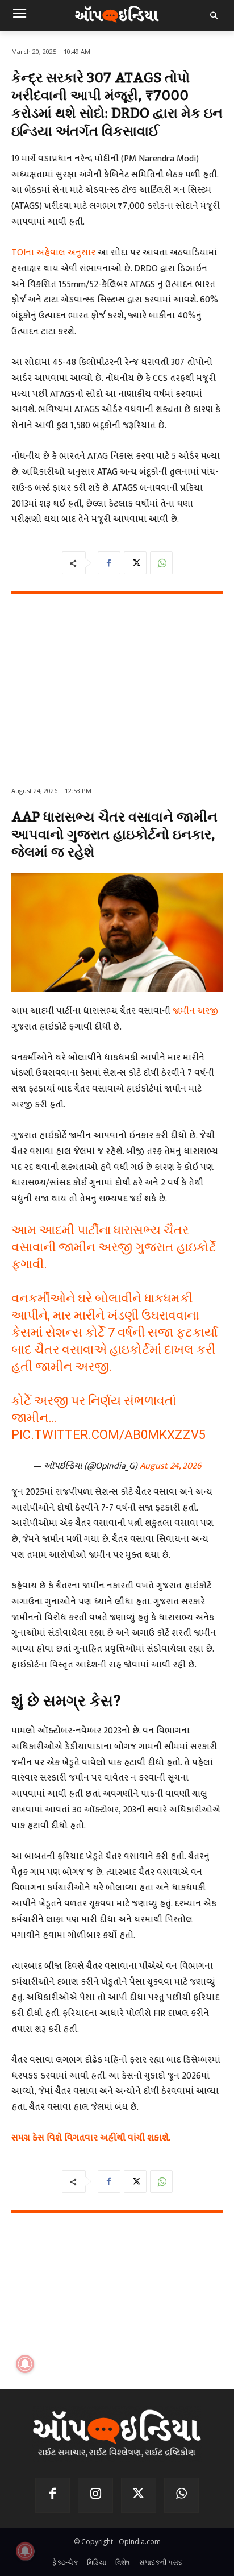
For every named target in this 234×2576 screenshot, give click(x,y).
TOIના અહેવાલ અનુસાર (53, 253)
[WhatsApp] (161, 563)
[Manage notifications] (25, 2551)
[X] (135, 563)
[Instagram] (95, 2495)
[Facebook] (109, 563)
